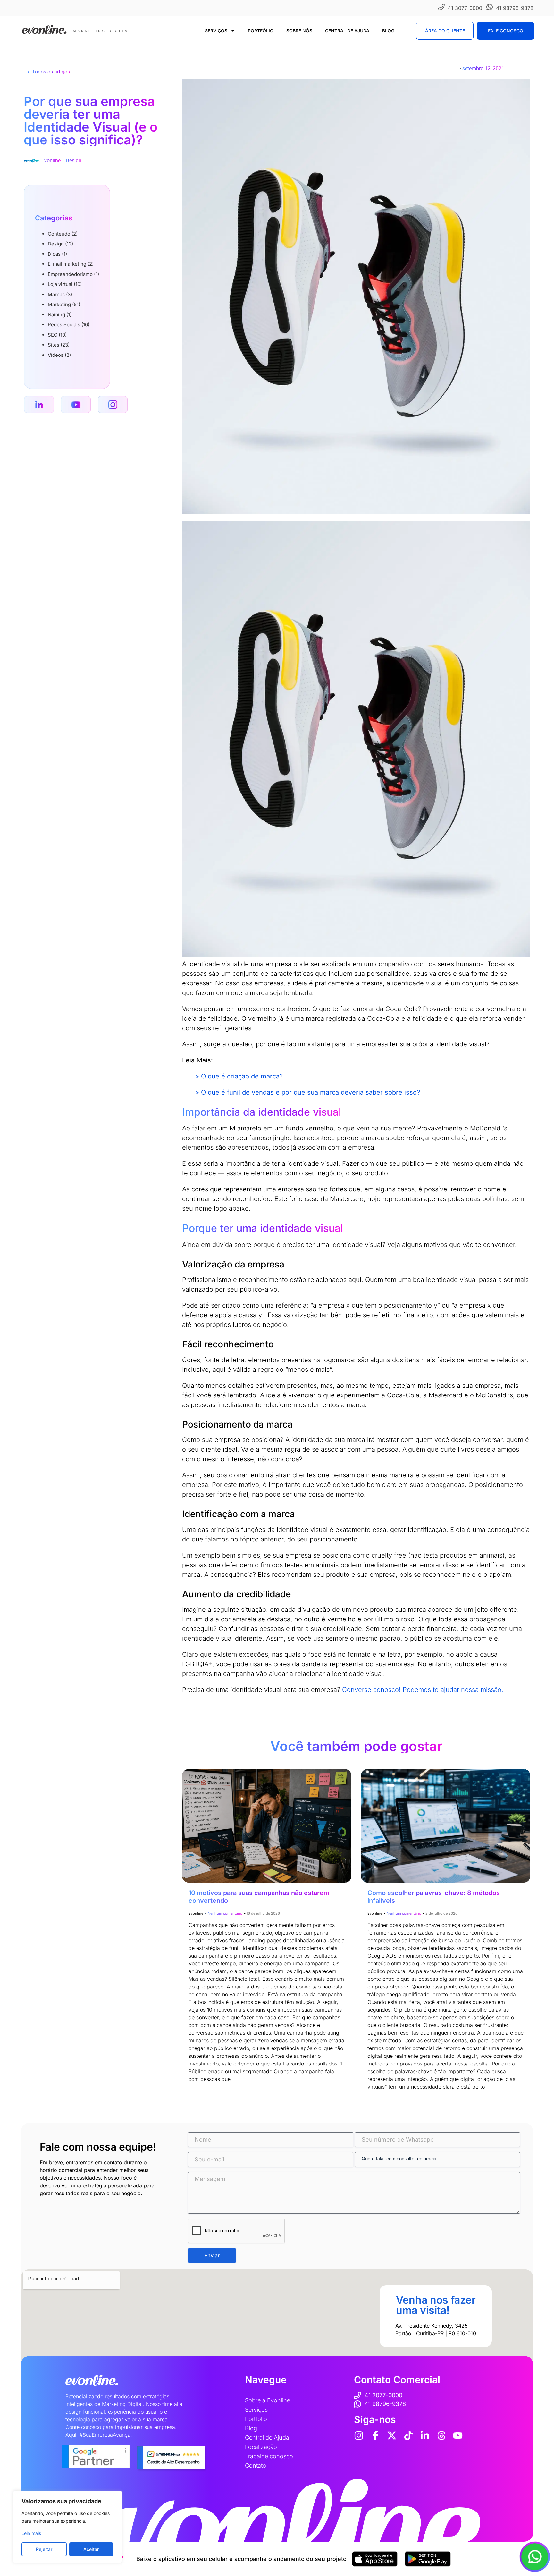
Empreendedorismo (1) (73, 274)
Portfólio (261, 31)
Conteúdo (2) (63, 234)
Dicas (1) (57, 254)
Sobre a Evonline (268, 2400)
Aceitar (91, 2549)
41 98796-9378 (515, 8)
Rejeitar (44, 2549)
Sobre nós (299, 31)
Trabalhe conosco (269, 2456)
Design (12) (60, 244)
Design (74, 161)
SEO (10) (57, 335)
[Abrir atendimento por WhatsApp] (535, 2557)
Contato (256, 2465)
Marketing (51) (64, 304)
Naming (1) (60, 315)
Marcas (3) (60, 294)
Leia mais (31, 2533)
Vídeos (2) (59, 355)
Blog (388, 31)
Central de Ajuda (347, 31)
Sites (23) (59, 345)
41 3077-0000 (465, 8)
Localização (261, 2447)
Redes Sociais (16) (69, 325)
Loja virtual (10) (65, 284)
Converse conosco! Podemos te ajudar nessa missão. (423, 1690)
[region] (67, 2527)
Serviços (216, 31)
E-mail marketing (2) (71, 264)
